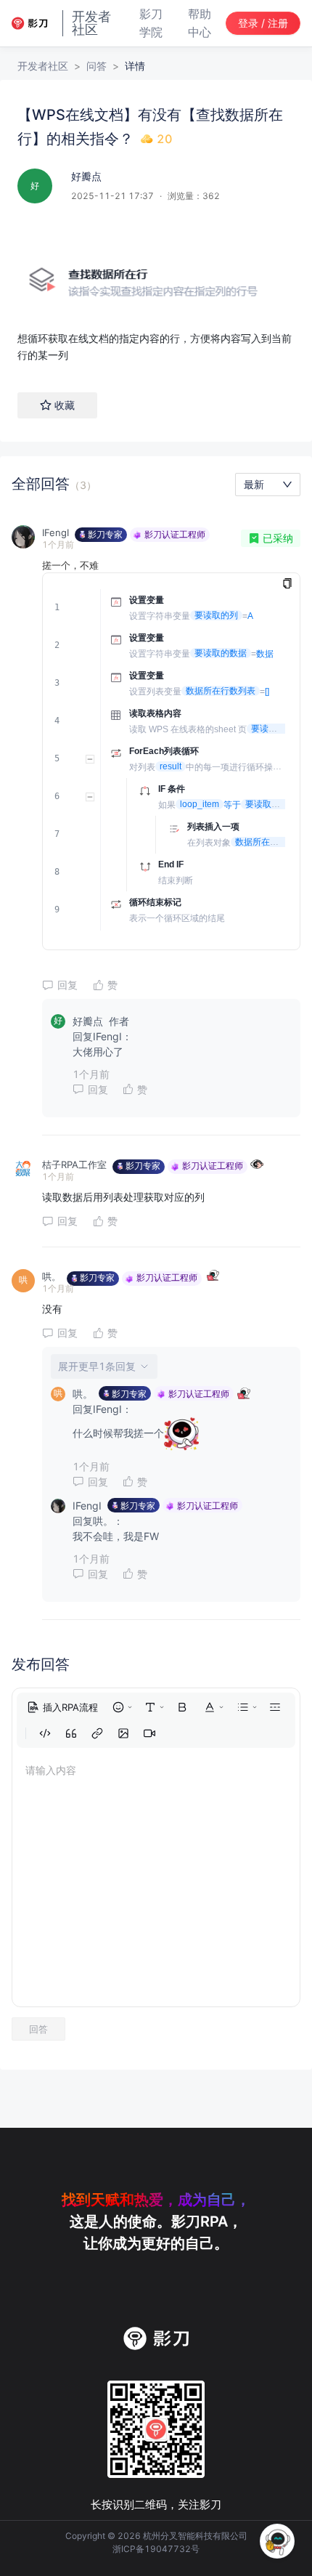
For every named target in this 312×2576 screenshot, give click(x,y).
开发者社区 (43, 66)
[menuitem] (62, 1707)
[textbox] (156, 292)
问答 (97, 66)
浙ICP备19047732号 (156, 2549)
